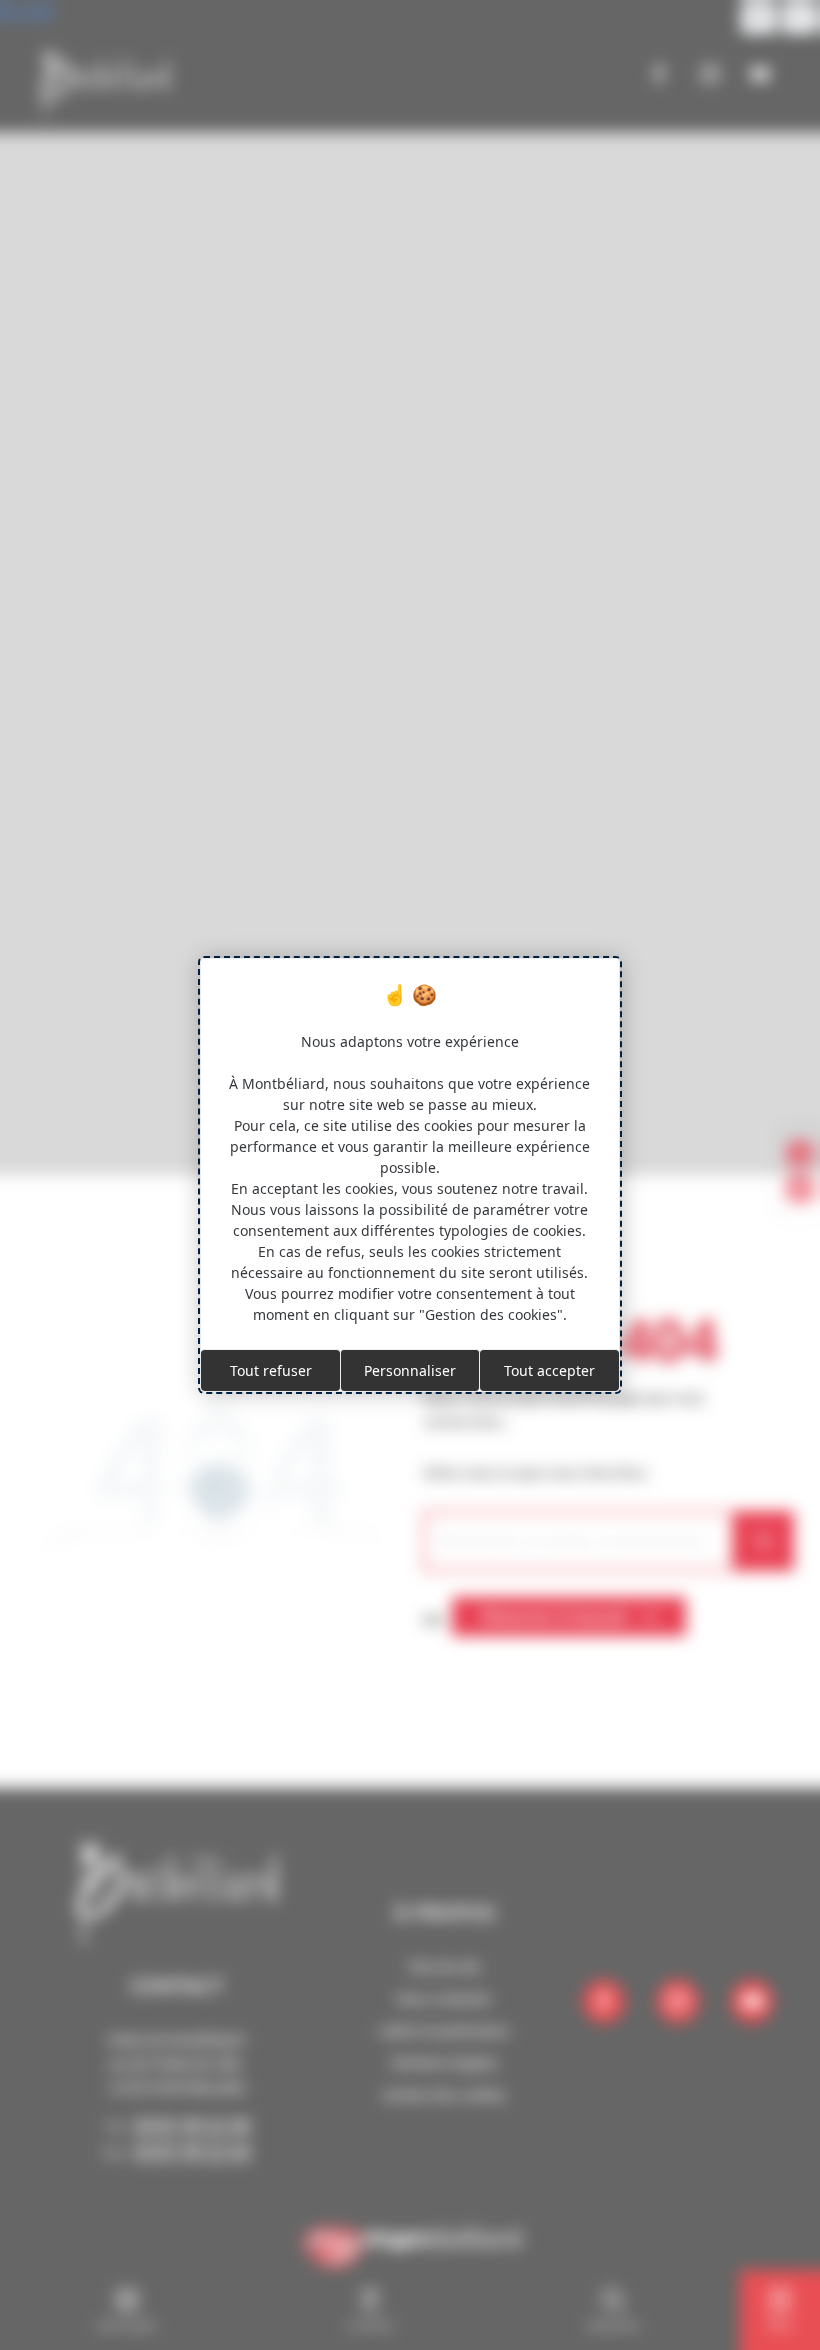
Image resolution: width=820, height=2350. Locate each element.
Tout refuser (271, 1370)
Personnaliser (410, 1370)
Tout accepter (549, 1370)
